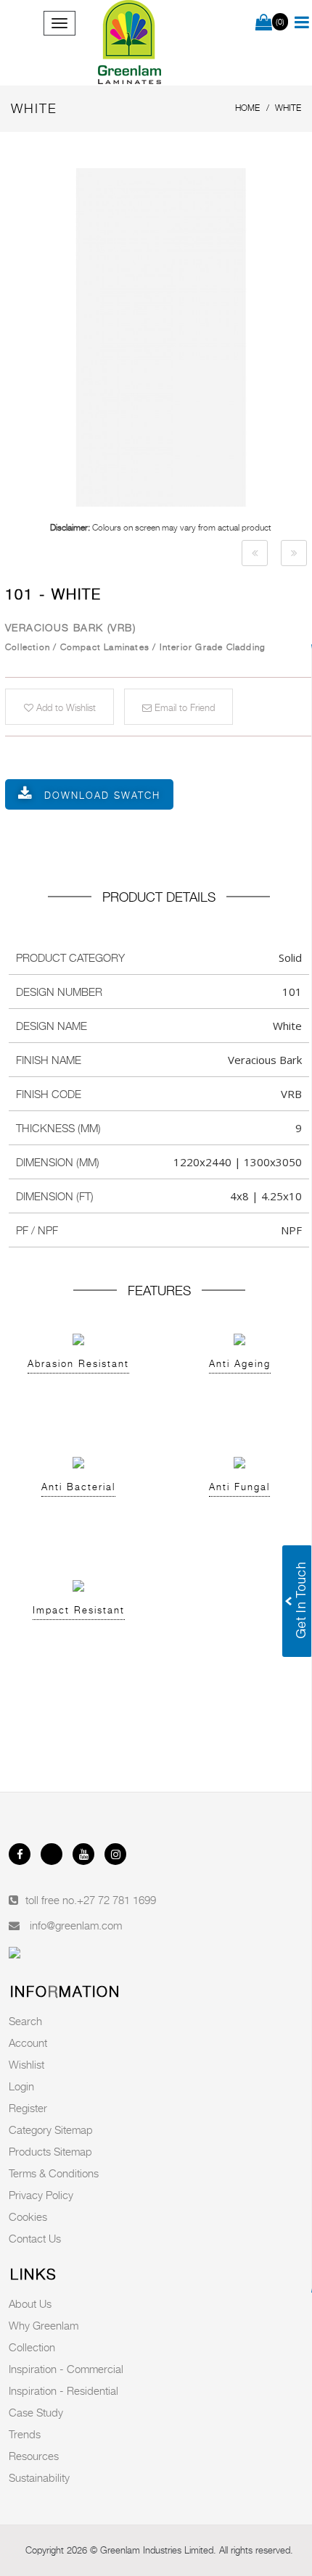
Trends (25, 2434)
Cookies (28, 2216)
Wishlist (26, 2064)
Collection (32, 2347)
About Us (30, 2303)
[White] (255, 553)
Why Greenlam (44, 2325)
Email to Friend (183, 707)
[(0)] (264, 23)
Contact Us (35, 2238)
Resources (34, 2456)
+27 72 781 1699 (116, 1900)
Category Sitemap (51, 2130)
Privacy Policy (41, 2195)
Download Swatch (102, 795)
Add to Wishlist (65, 707)
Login (21, 2086)
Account (28, 2043)
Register (28, 2108)
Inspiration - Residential (63, 2390)
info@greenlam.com (76, 1925)
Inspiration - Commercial (66, 2369)
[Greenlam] (130, 43)
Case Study (36, 2412)
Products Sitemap (50, 2151)
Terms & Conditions (54, 2173)
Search (25, 2021)
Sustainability (39, 2477)
